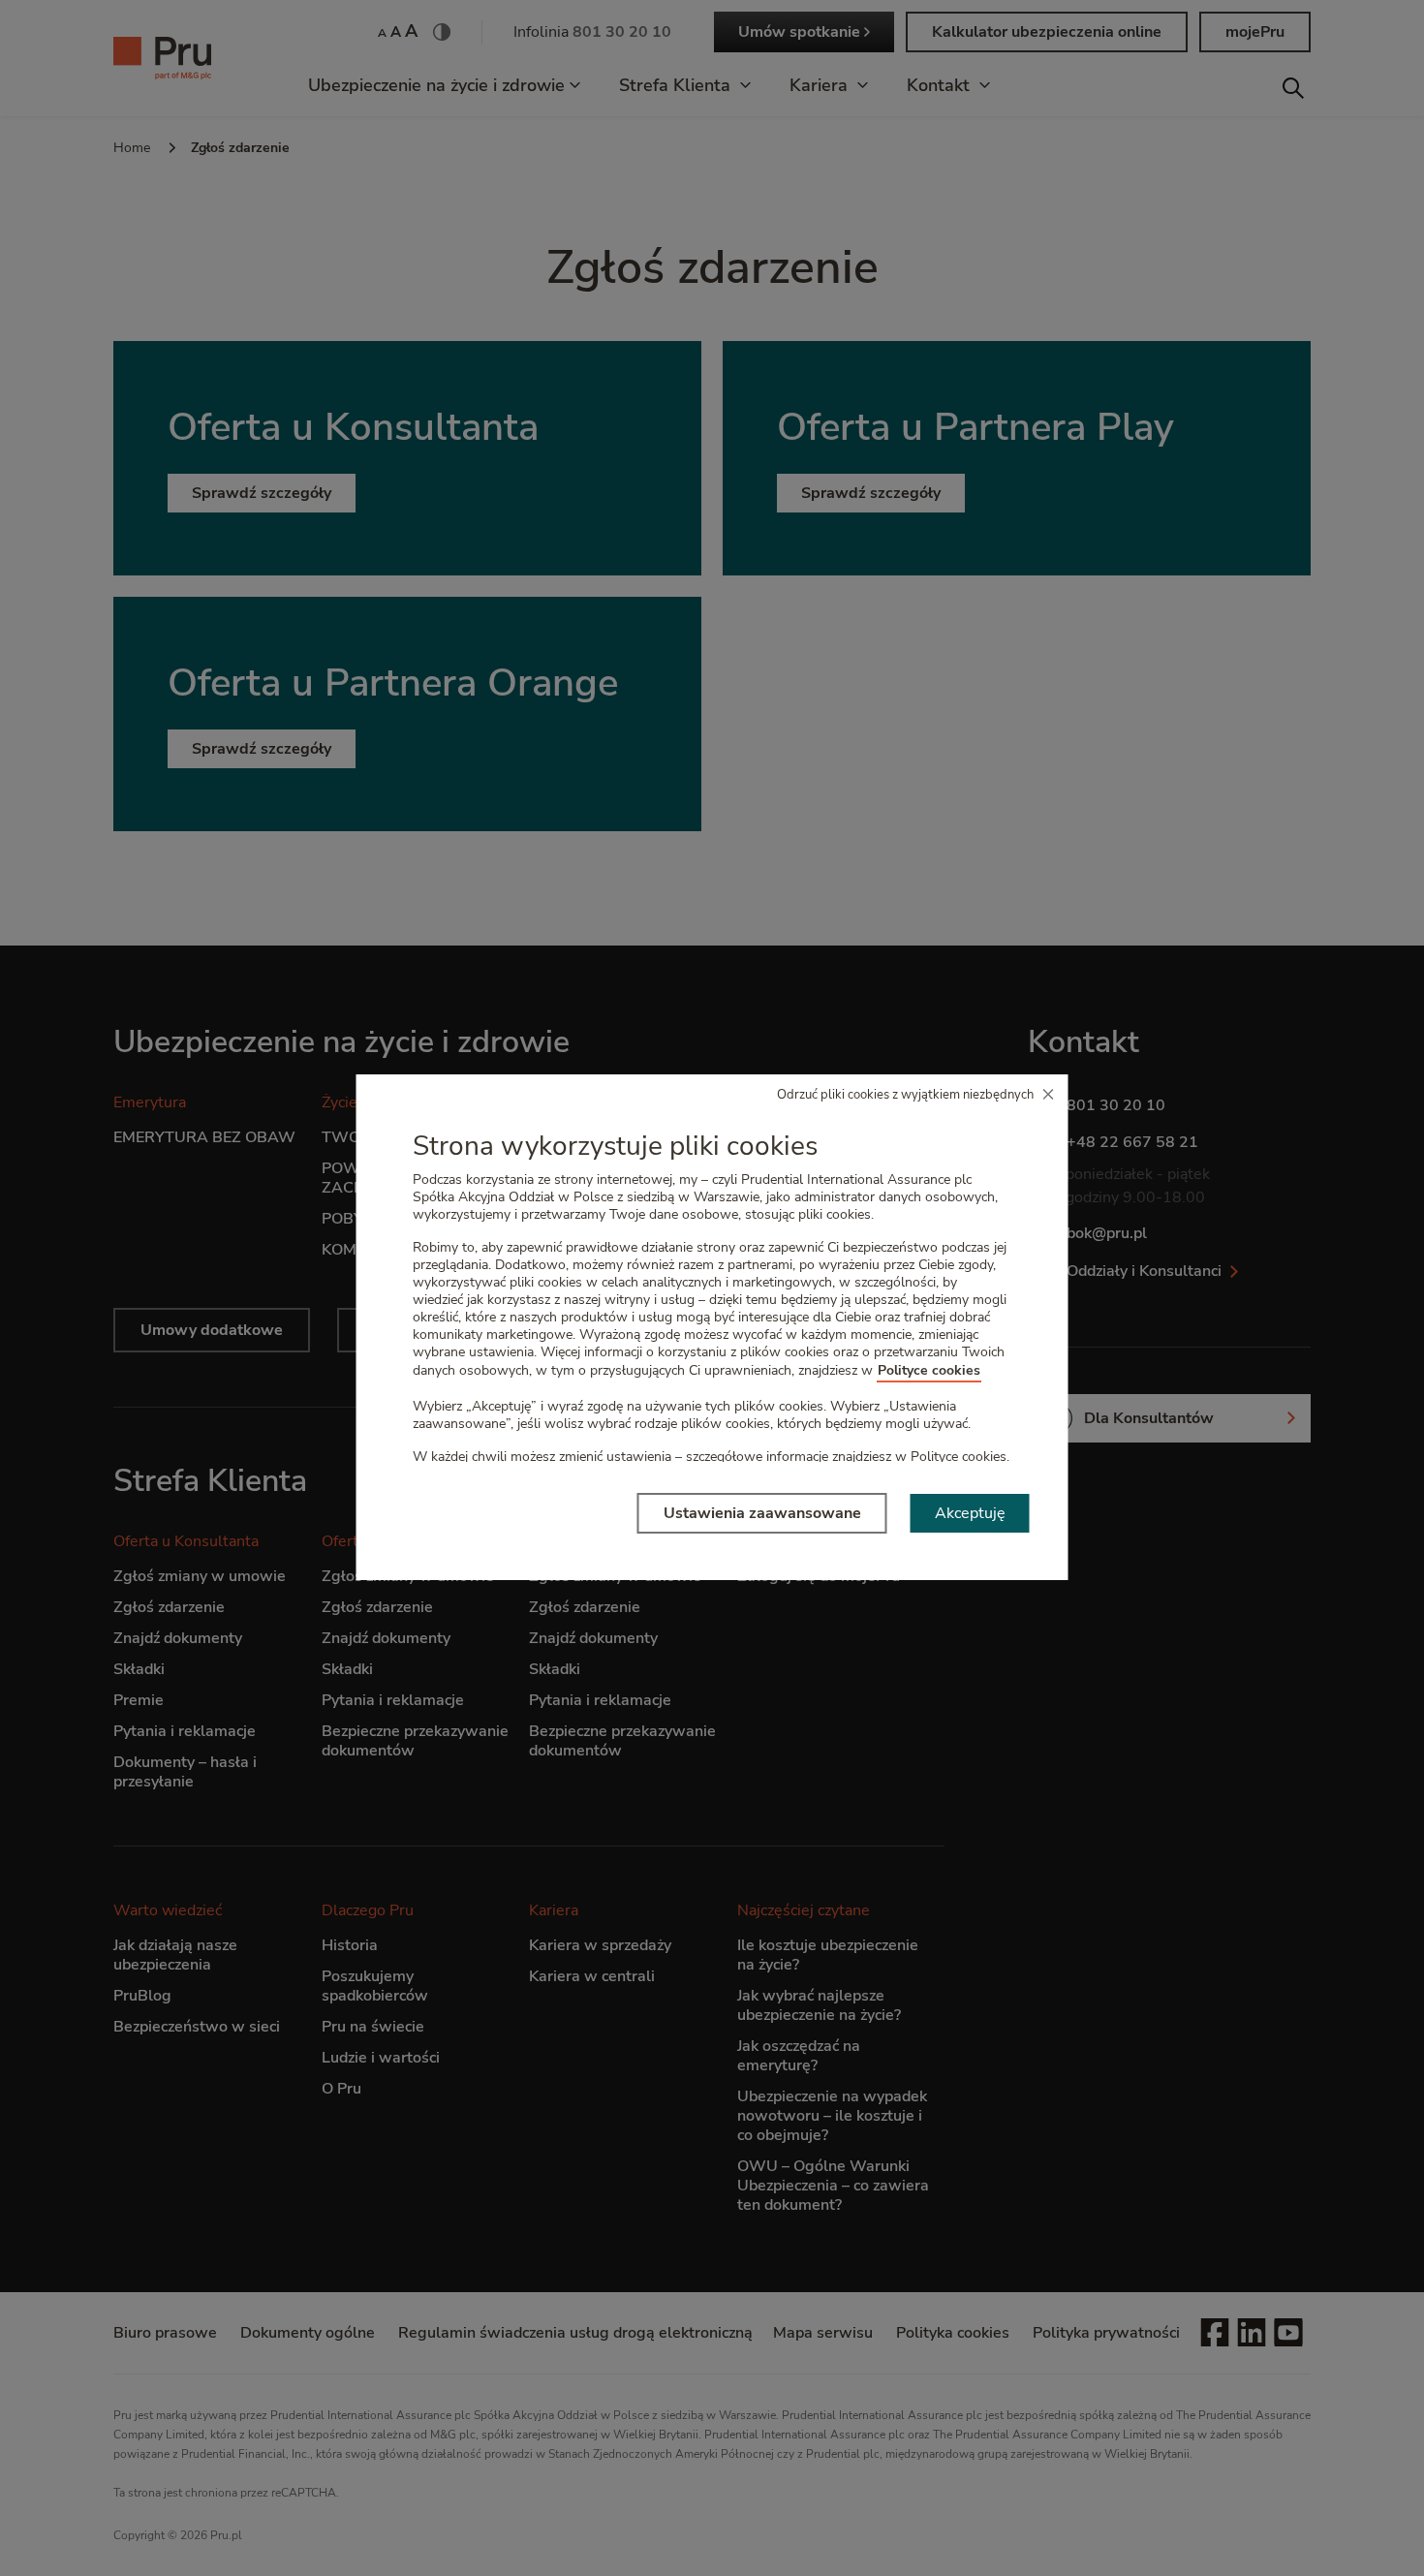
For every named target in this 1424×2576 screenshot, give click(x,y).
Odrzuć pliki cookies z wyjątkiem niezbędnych (905, 1095)
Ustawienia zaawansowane (762, 1513)
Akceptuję (970, 1513)
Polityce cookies (929, 1370)
